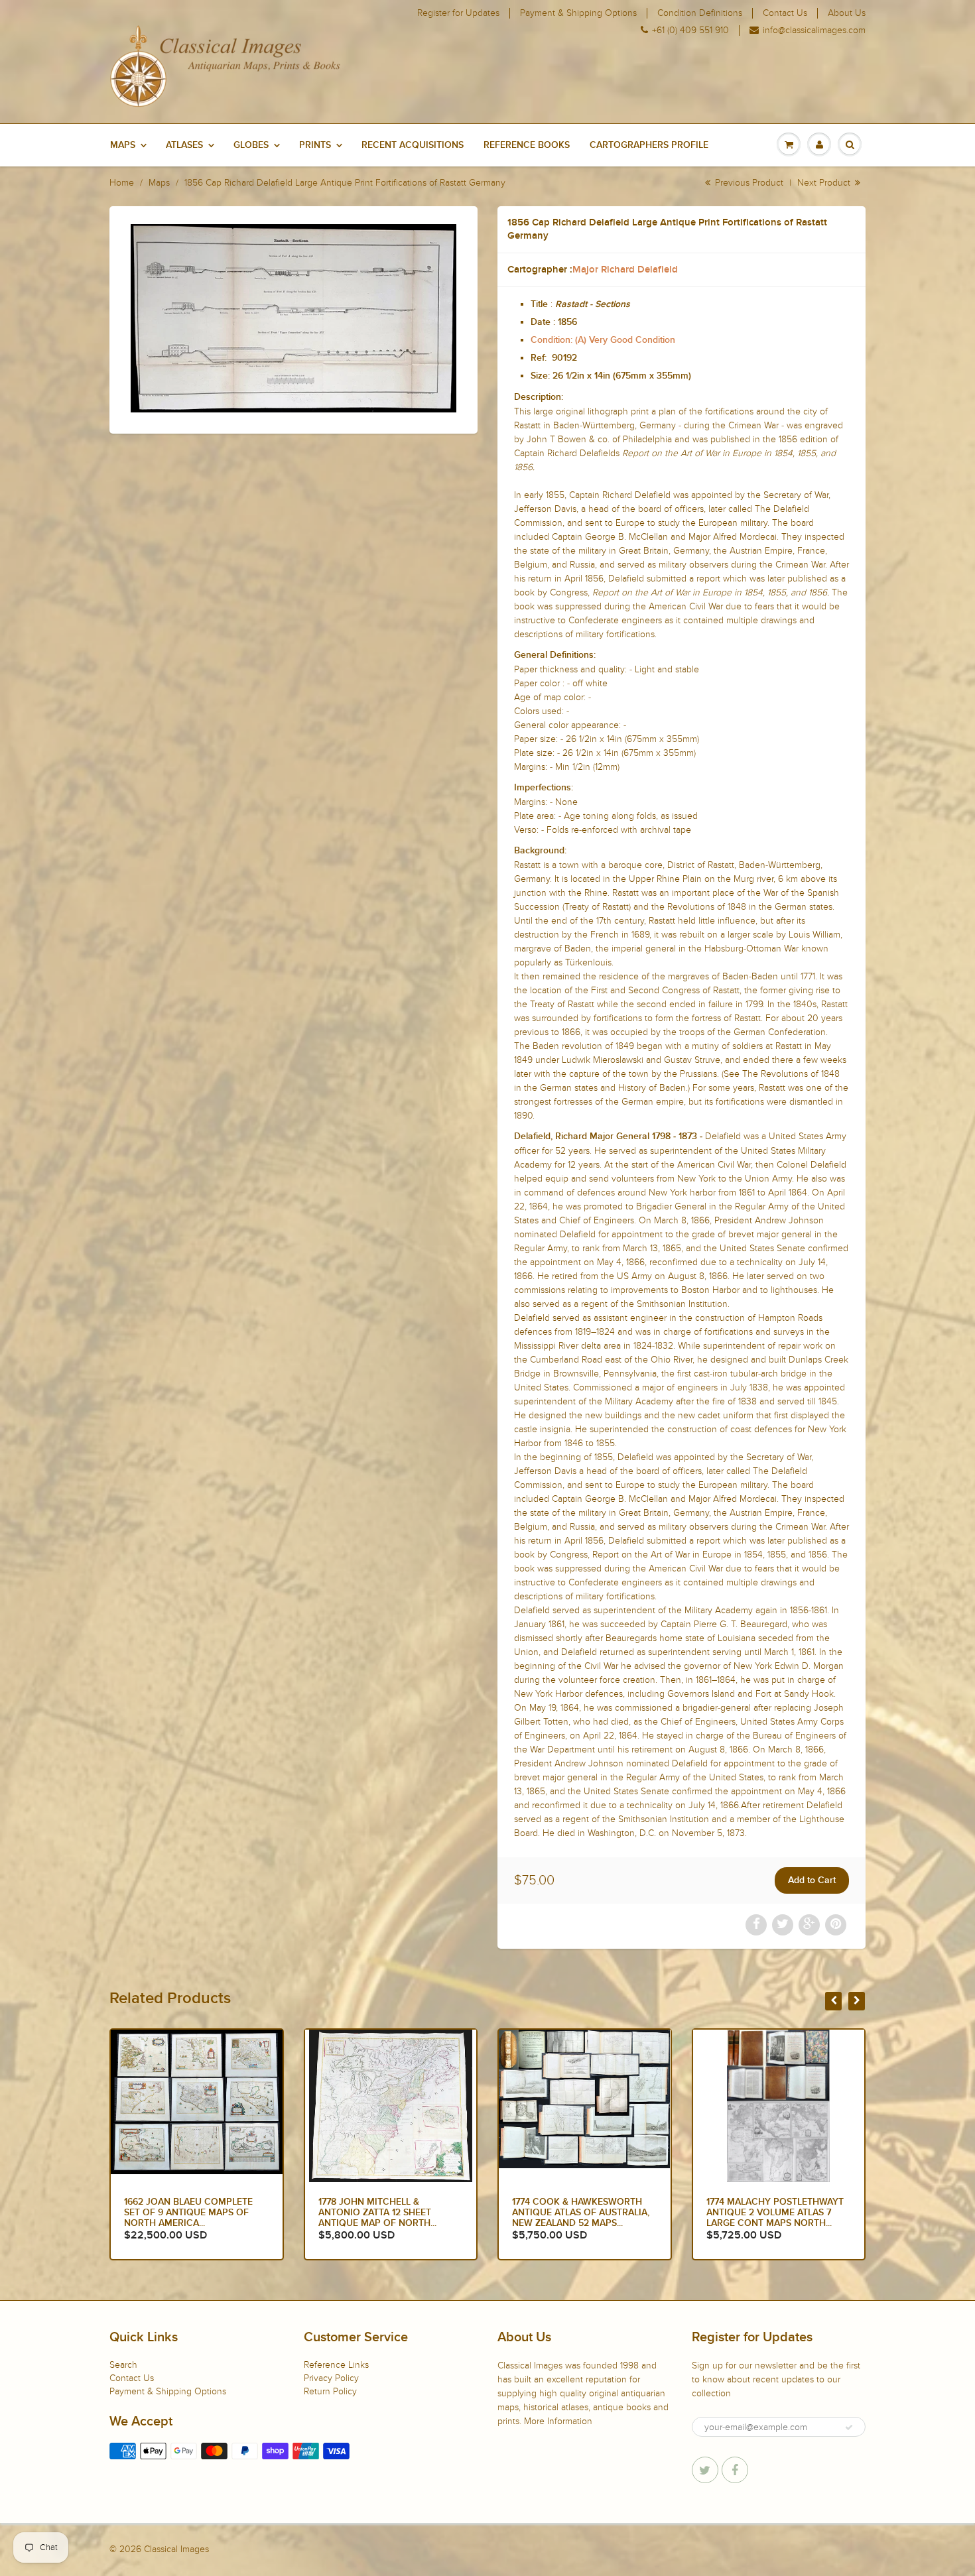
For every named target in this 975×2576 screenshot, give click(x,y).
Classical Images (176, 2549)
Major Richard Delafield (625, 270)
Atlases (184, 145)
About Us (847, 13)
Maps (123, 145)
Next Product (825, 183)
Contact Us (785, 13)
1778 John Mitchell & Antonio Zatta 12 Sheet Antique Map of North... (183, 2213)
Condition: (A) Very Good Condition (603, 340)
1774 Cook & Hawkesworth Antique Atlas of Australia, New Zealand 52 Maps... (387, 2213)
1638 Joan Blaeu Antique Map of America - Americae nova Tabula (778, 2213)
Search (123, 2365)
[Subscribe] (849, 2427)
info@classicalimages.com (814, 31)
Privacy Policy (331, 2378)
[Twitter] (705, 2470)
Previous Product (748, 183)
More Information (558, 2421)
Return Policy (330, 2391)
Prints (315, 145)
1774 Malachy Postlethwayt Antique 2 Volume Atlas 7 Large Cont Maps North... (581, 2213)
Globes (251, 145)
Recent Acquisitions (413, 145)
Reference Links (336, 2365)
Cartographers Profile (649, 145)
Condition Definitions (700, 13)
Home (122, 183)
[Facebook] (735, 2470)
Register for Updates (458, 13)
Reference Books (527, 145)
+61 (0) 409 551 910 (690, 31)
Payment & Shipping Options (578, 13)
